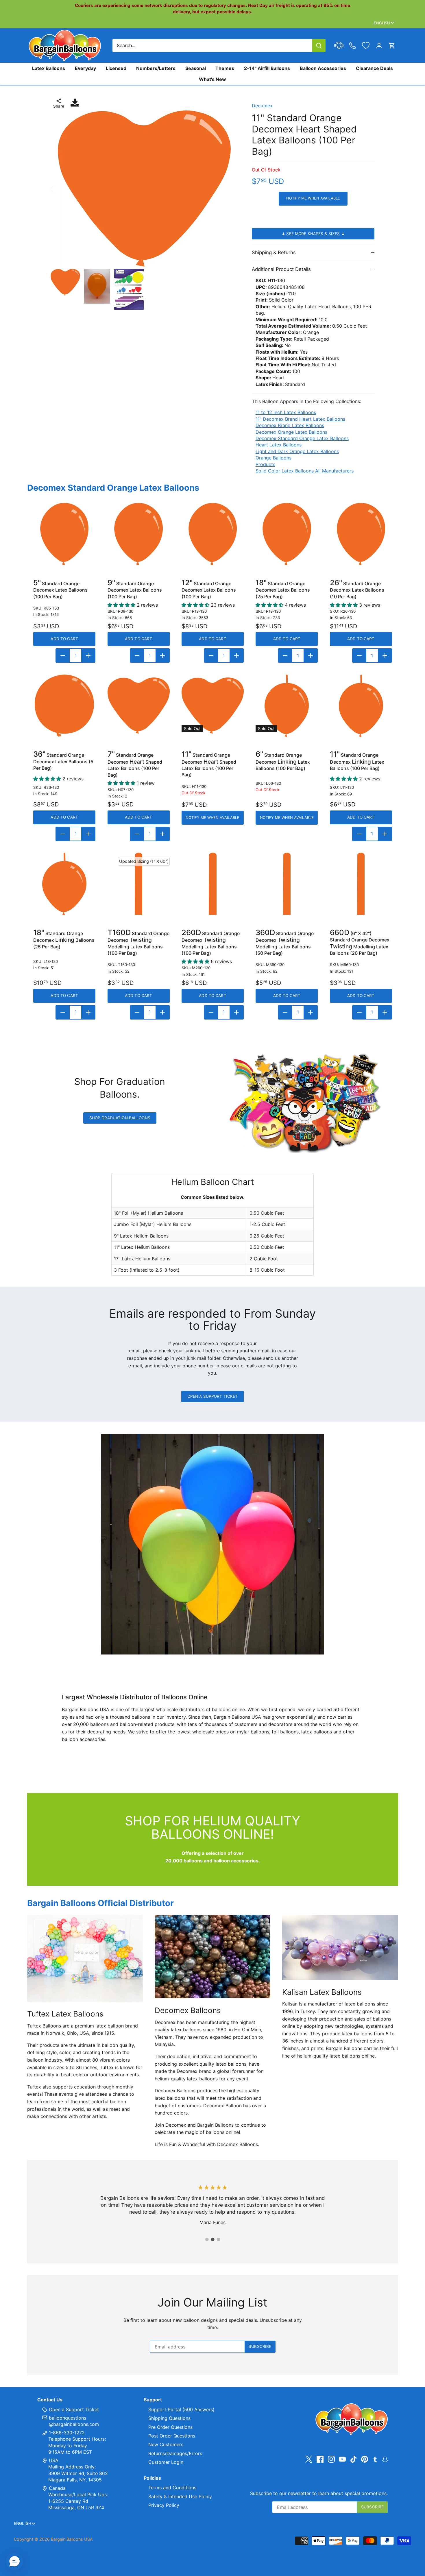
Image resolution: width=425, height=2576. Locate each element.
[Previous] (59, 189)
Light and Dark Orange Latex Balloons (297, 451)
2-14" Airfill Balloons (267, 68)
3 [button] (218, 2239)
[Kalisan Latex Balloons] (340, 1948)
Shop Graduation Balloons (120, 1118)
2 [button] (212, 2239)
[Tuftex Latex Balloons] (85, 1958)
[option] (144, 189)
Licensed (116, 68)
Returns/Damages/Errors (175, 2453)
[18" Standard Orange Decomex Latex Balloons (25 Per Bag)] (287, 534)
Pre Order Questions (170, 2427)
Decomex (262, 106)
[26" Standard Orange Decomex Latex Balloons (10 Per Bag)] (361, 534)
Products (265, 464)
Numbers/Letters (156, 68)
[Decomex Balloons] (213, 1957)
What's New (212, 79)
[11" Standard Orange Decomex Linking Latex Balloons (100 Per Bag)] (361, 706)
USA (54, 2460)
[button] (14, 2562)
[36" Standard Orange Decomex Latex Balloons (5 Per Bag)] (64, 706)
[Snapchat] (385, 2459)
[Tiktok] (354, 2459)
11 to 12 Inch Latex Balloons (286, 412)
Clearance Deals (374, 68)
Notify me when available (313, 198)
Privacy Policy (164, 2505)
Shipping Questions (169, 2418)
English (382, 23)
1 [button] (207, 2239)
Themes (225, 68)
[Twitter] (309, 2459)
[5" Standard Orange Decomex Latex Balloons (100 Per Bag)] (64, 534)
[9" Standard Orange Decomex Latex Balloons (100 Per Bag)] (139, 534)
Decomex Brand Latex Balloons (290, 425)
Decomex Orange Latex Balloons (291, 432)
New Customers (166, 2444)
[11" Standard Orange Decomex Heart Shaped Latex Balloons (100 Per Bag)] (213, 706)
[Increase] (88, 655)
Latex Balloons (49, 68)
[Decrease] (63, 655)
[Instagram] (331, 2459)
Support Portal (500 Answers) (181, 2409)
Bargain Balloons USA (72, 2539)
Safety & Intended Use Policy (180, 2496)
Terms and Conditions (172, 2488)
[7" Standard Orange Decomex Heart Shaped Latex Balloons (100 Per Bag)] (139, 706)
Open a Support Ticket (213, 1396)
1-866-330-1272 (66, 2433)
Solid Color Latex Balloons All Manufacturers (305, 471)
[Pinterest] (365, 2459)
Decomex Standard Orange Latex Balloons (302, 438)
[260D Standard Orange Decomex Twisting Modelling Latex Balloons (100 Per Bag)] (213, 884)
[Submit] (319, 46)
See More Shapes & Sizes (313, 234)
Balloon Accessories (323, 68)
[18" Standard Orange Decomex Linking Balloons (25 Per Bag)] (64, 884)
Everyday (85, 68)
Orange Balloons (274, 458)
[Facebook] (320, 2459)
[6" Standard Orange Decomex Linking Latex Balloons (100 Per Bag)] (287, 706)
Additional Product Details (281, 269)
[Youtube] (342, 2459)
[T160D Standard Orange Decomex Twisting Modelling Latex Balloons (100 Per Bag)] (139, 884)
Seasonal (196, 68)
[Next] (229, 189)
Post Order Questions (172, 2436)
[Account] (379, 46)
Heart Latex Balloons (279, 445)
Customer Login (166, 2462)
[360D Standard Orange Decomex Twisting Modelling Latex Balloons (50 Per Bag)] (287, 884)
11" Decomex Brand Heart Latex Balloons (300, 419)
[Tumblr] (375, 2459)
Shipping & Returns (274, 252)
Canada (57, 2488)
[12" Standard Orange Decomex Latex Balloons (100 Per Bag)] (213, 534)
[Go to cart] (392, 46)
